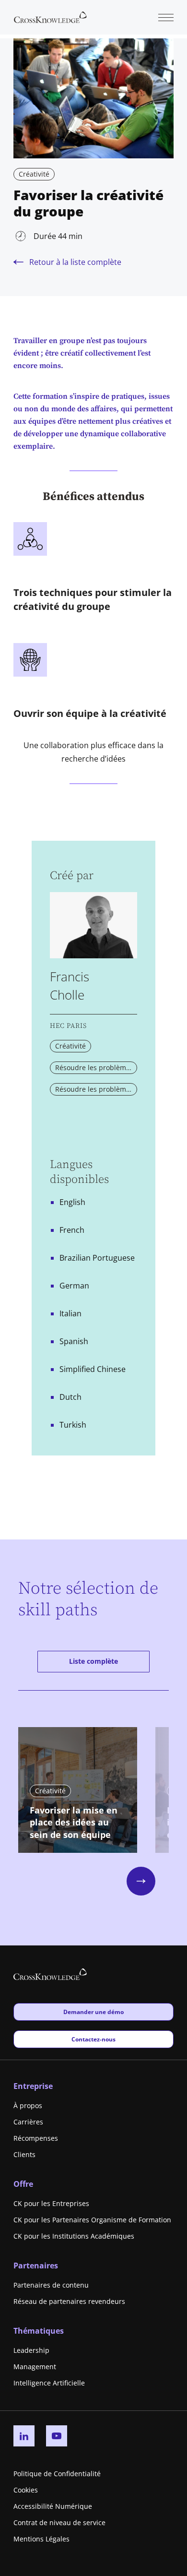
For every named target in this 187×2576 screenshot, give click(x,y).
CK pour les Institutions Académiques (74, 2236)
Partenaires (36, 2266)
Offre (23, 2184)
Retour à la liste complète (75, 262)
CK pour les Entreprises (51, 2203)
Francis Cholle (70, 986)
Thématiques (39, 2331)
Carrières (28, 2122)
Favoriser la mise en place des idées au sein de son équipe (74, 1823)
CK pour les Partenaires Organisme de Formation (92, 2220)
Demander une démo (93, 2012)
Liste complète (93, 1661)
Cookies (26, 2490)
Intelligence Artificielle (49, 2383)
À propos (28, 2105)
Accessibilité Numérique (53, 2506)
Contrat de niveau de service (59, 2522)
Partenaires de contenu (51, 2285)
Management (35, 2367)
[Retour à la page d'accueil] (50, 16)
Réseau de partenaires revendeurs (69, 2301)
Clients (24, 2154)
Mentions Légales (41, 2539)
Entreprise (33, 2086)
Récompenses (36, 2138)
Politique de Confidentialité (57, 2474)
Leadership (31, 2350)
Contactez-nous (93, 2039)
